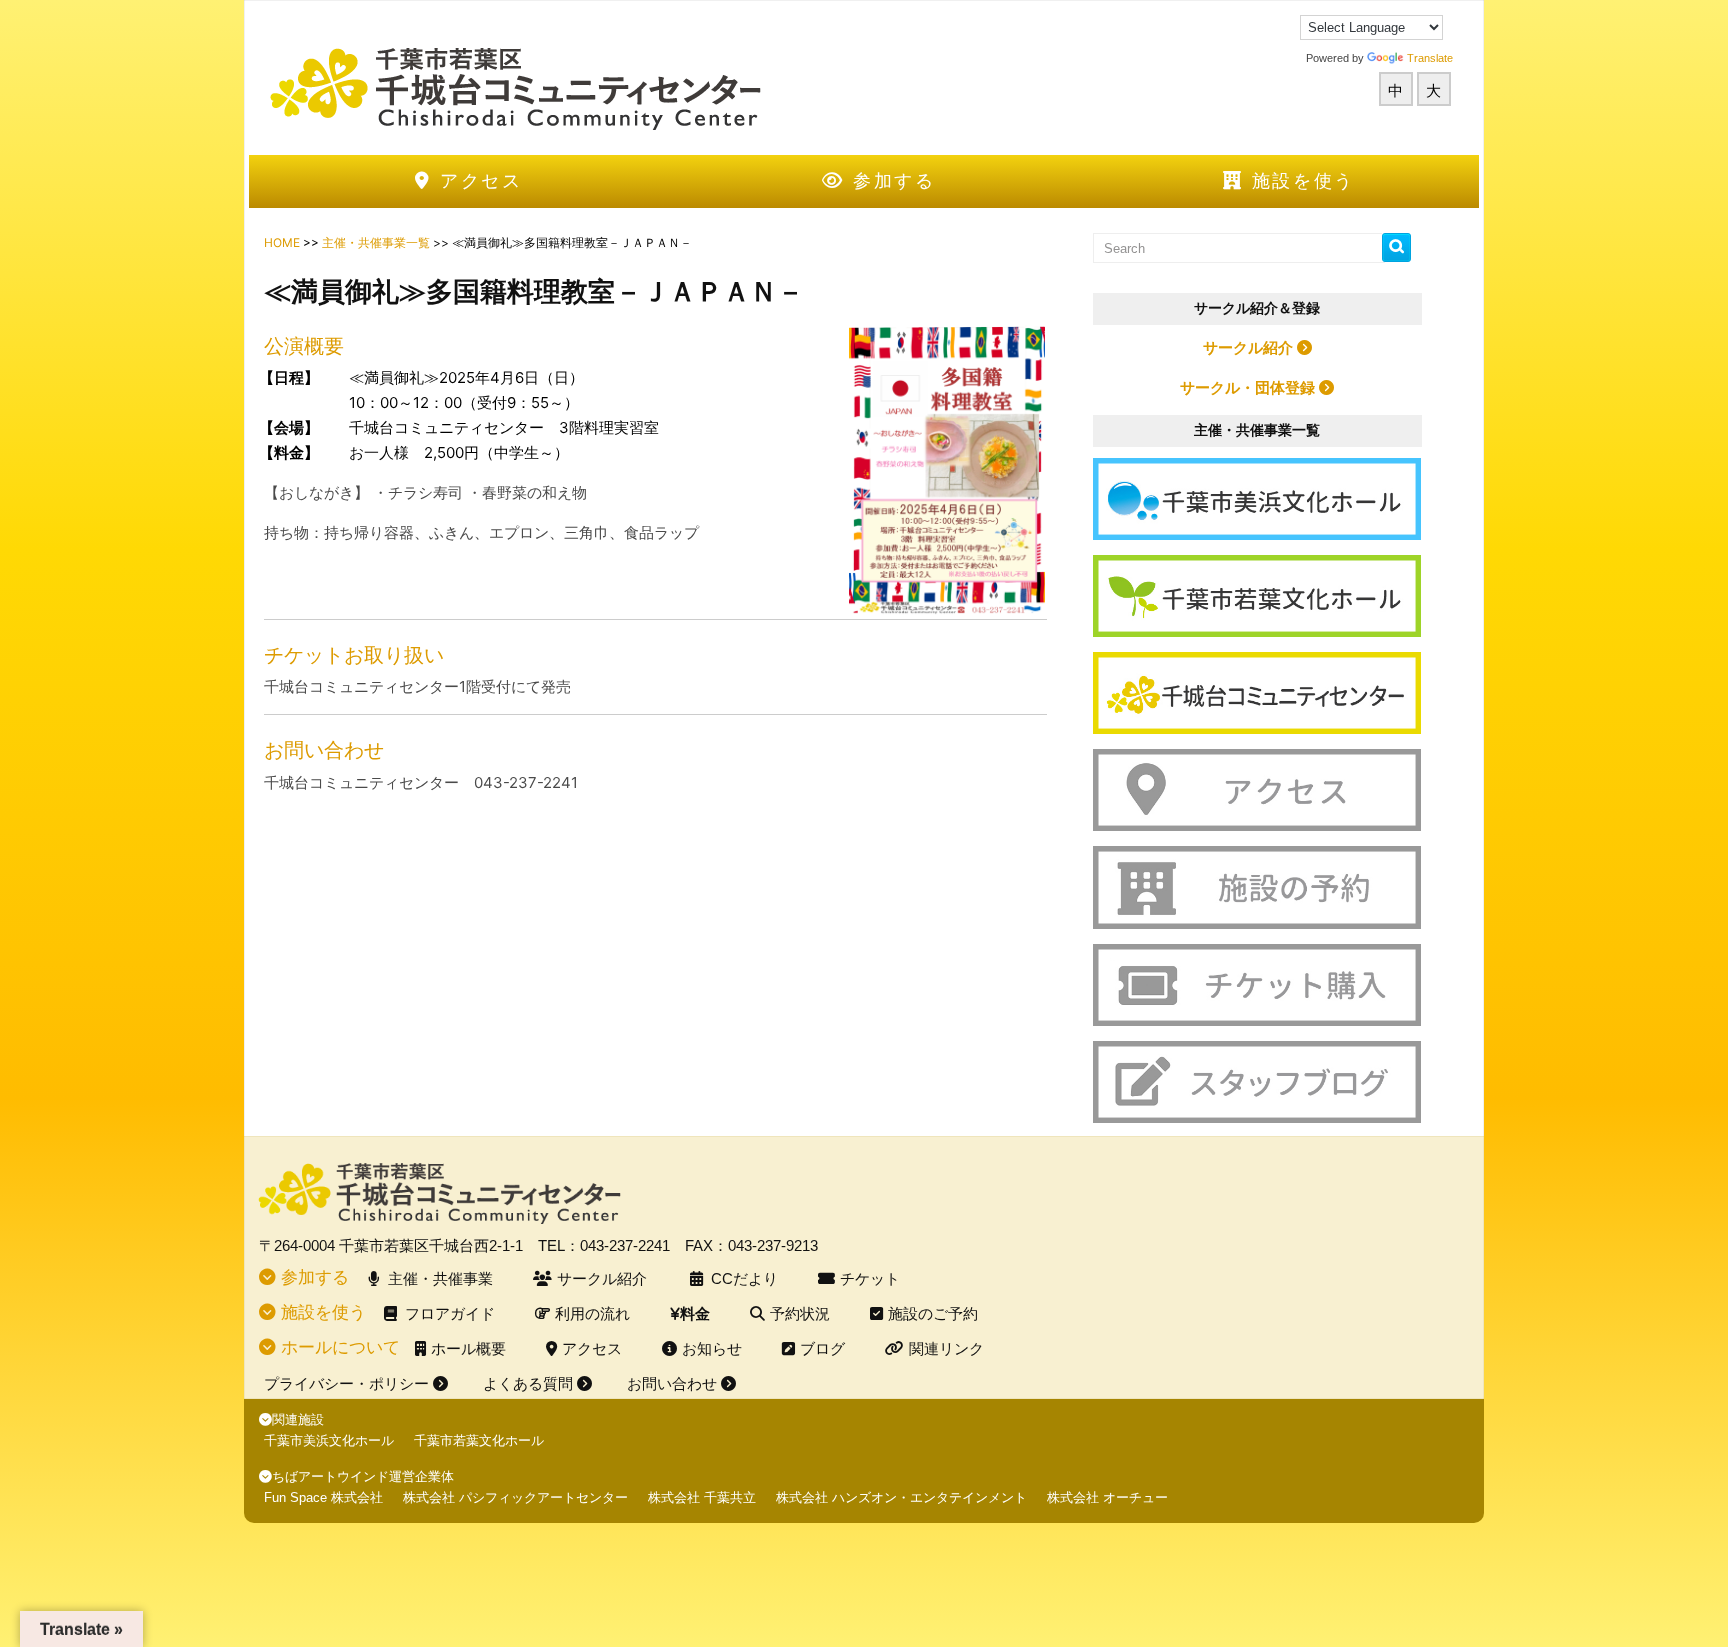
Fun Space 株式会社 (323, 1497)
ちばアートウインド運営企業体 (363, 1476)
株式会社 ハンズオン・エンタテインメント (901, 1497)
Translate (1430, 58)
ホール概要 (468, 1348)
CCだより (744, 1278)
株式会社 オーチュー (1107, 1497)
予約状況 (800, 1313)
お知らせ (712, 1348)
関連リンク (946, 1348)
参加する (890, 181)
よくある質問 (530, 1383)
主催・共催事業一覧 (376, 242)
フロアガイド (450, 1313)
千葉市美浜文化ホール (329, 1440)
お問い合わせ (674, 1383)
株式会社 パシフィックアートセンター (515, 1497)
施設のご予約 (933, 1313)
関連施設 (298, 1419)
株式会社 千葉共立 (702, 1497)
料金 (695, 1313)
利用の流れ (592, 1313)
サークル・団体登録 (1249, 387)
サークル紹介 (1250, 347)
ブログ (822, 1348)
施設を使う (1299, 181)
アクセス (477, 181)
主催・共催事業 (440, 1278)
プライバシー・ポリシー (348, 1383)
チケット (870, 1278)
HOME (282, 242)
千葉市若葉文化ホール (479, 1440)
